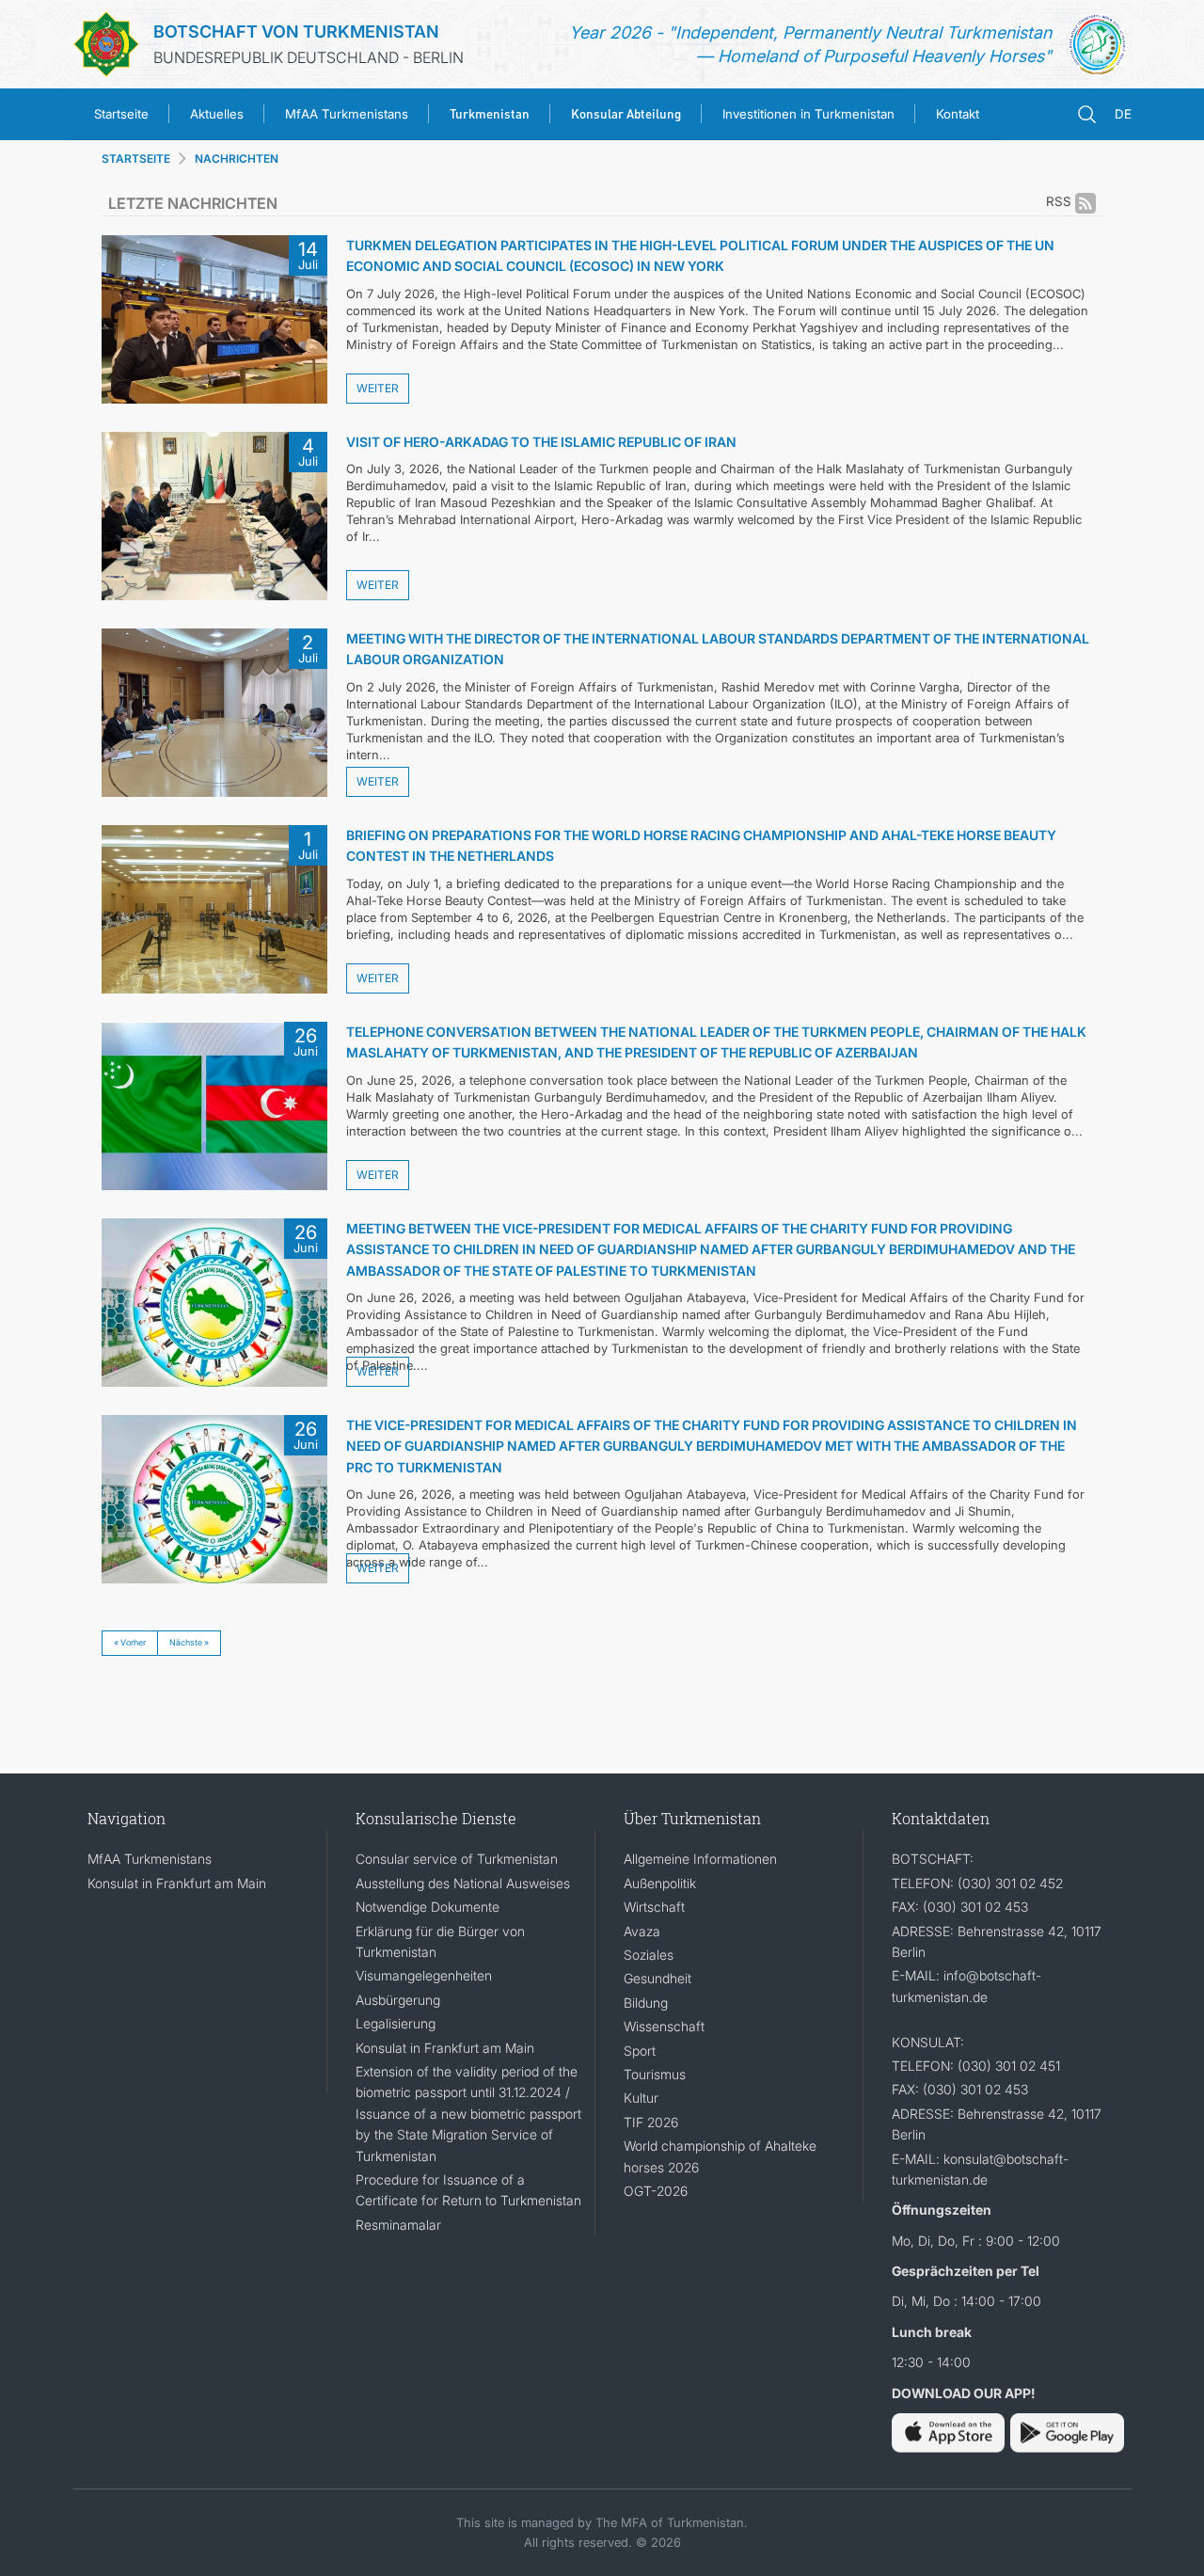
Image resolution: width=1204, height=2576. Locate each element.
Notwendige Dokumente (428, 1907)
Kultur (641, 2098)
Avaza (642, 1931)
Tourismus (655, 2074)
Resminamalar (398, 2225)
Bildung (646, 2003)
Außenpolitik (660, 1883)
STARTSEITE (136, 159)
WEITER (378, 388)
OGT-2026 (656, 2191)
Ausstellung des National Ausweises (463, 1883)
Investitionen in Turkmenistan (808, 114)
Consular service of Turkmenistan (457, 1859)
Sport (640, 2051)
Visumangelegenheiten (424, 1975)
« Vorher (130, 1642)
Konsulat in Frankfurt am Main (177, 1883)
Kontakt (958, 114)
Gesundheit (657, 1978)
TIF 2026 (651, 2122)
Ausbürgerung (398, 2000)
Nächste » (189, 1642)
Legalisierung (396, 2023)
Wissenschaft (664, 2026)
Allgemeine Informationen (700, 1859)
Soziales (649, 1955)
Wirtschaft (654, 1907)
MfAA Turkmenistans (347, 114)
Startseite (121, 114)
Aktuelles (217, 114)
